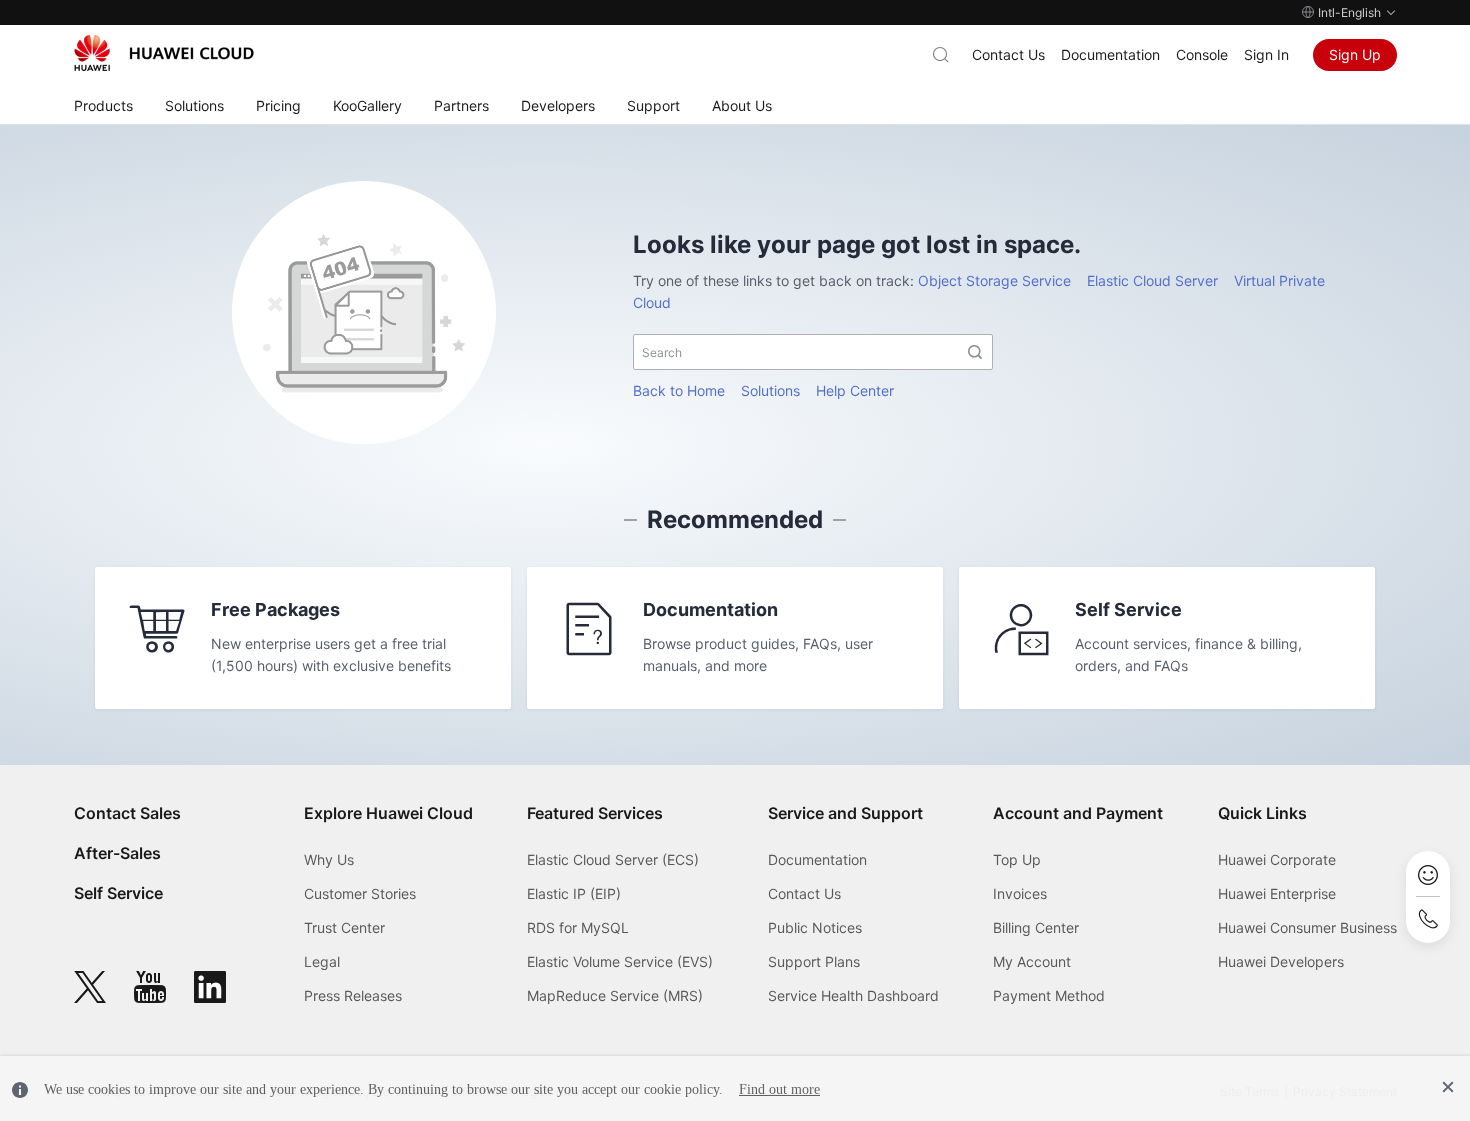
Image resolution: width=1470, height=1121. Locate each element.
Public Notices (815, 927)
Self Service (118, 893)
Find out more (779, 1089)
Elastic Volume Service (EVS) (620, 961)
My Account (1032, 961)
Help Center (855, 390)
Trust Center (344, 927)
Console (1202, 54)
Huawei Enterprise (1277, 893)
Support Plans (814, 961)
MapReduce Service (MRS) (615, 995)
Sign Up (1355, 54)
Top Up (1017, 859)
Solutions (770, 390)
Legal (322, 961)
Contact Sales (127, 813)
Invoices (1020, 893)
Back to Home (679, 390)
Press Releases (353, 995)
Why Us (329, 859)
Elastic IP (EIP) (574, 893)
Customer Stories (360, 893)
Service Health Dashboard (853, 995)
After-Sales (117, 853)
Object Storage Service (994, 280)
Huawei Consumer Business (1307, 927)
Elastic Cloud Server (1152, 280)
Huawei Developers (1281, 961)
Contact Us (1008, 54)
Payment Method (1049, 995)
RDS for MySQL (578, 927)
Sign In (1266, 54)
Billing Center (1036, 927)
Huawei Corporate (1277, 859)
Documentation (1110, 54)
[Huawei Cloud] (164, 53)
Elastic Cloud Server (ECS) (613, 859)
